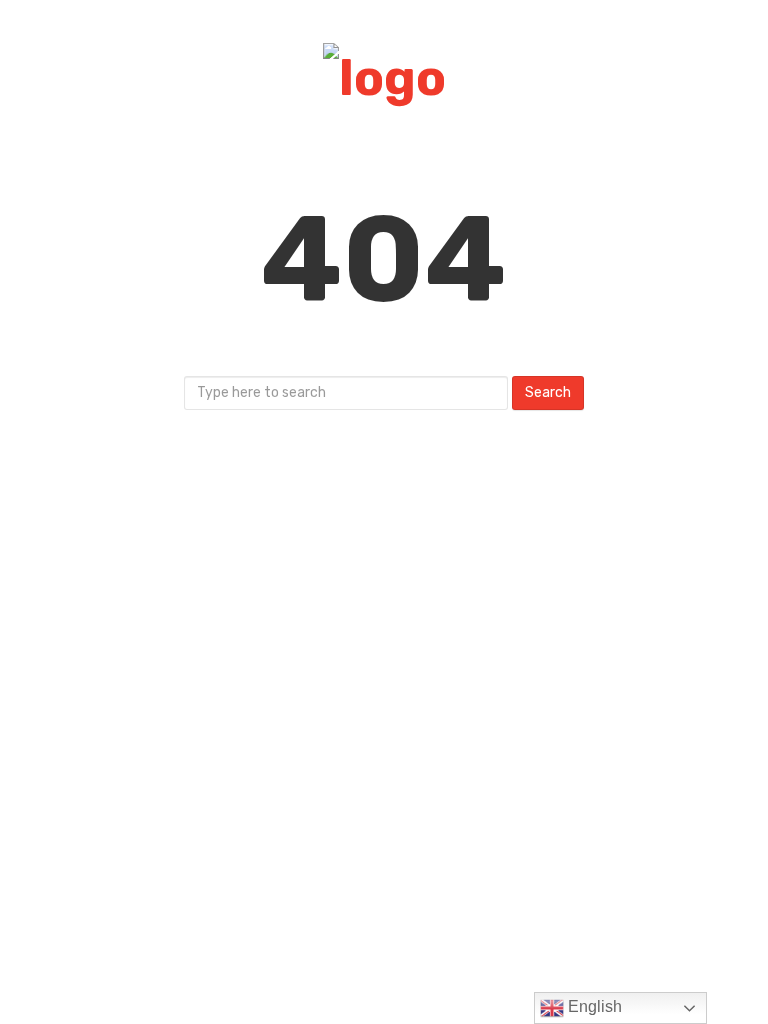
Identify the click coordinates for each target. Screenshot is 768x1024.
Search (548, 392)
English (593, 1006)
